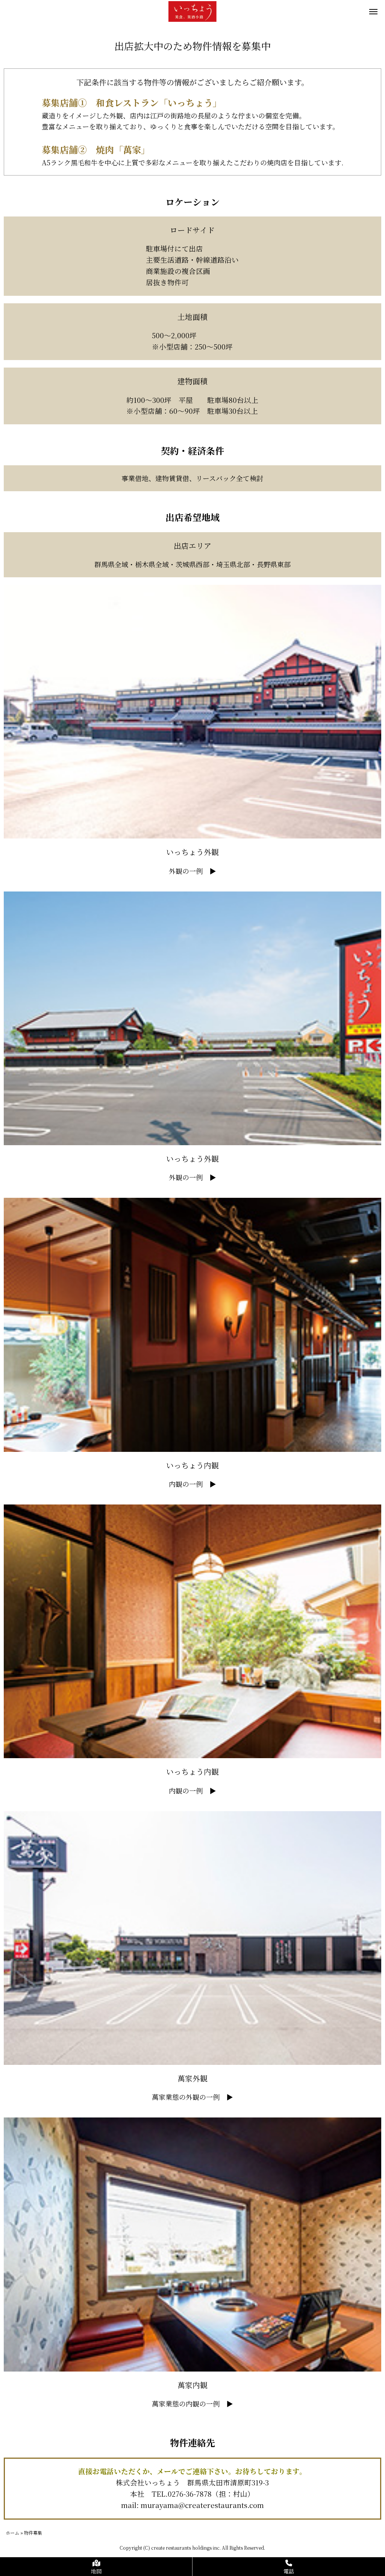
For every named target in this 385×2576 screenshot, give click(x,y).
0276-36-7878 (190, 2494)
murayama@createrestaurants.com (202, 2505)
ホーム (12, 2533)
